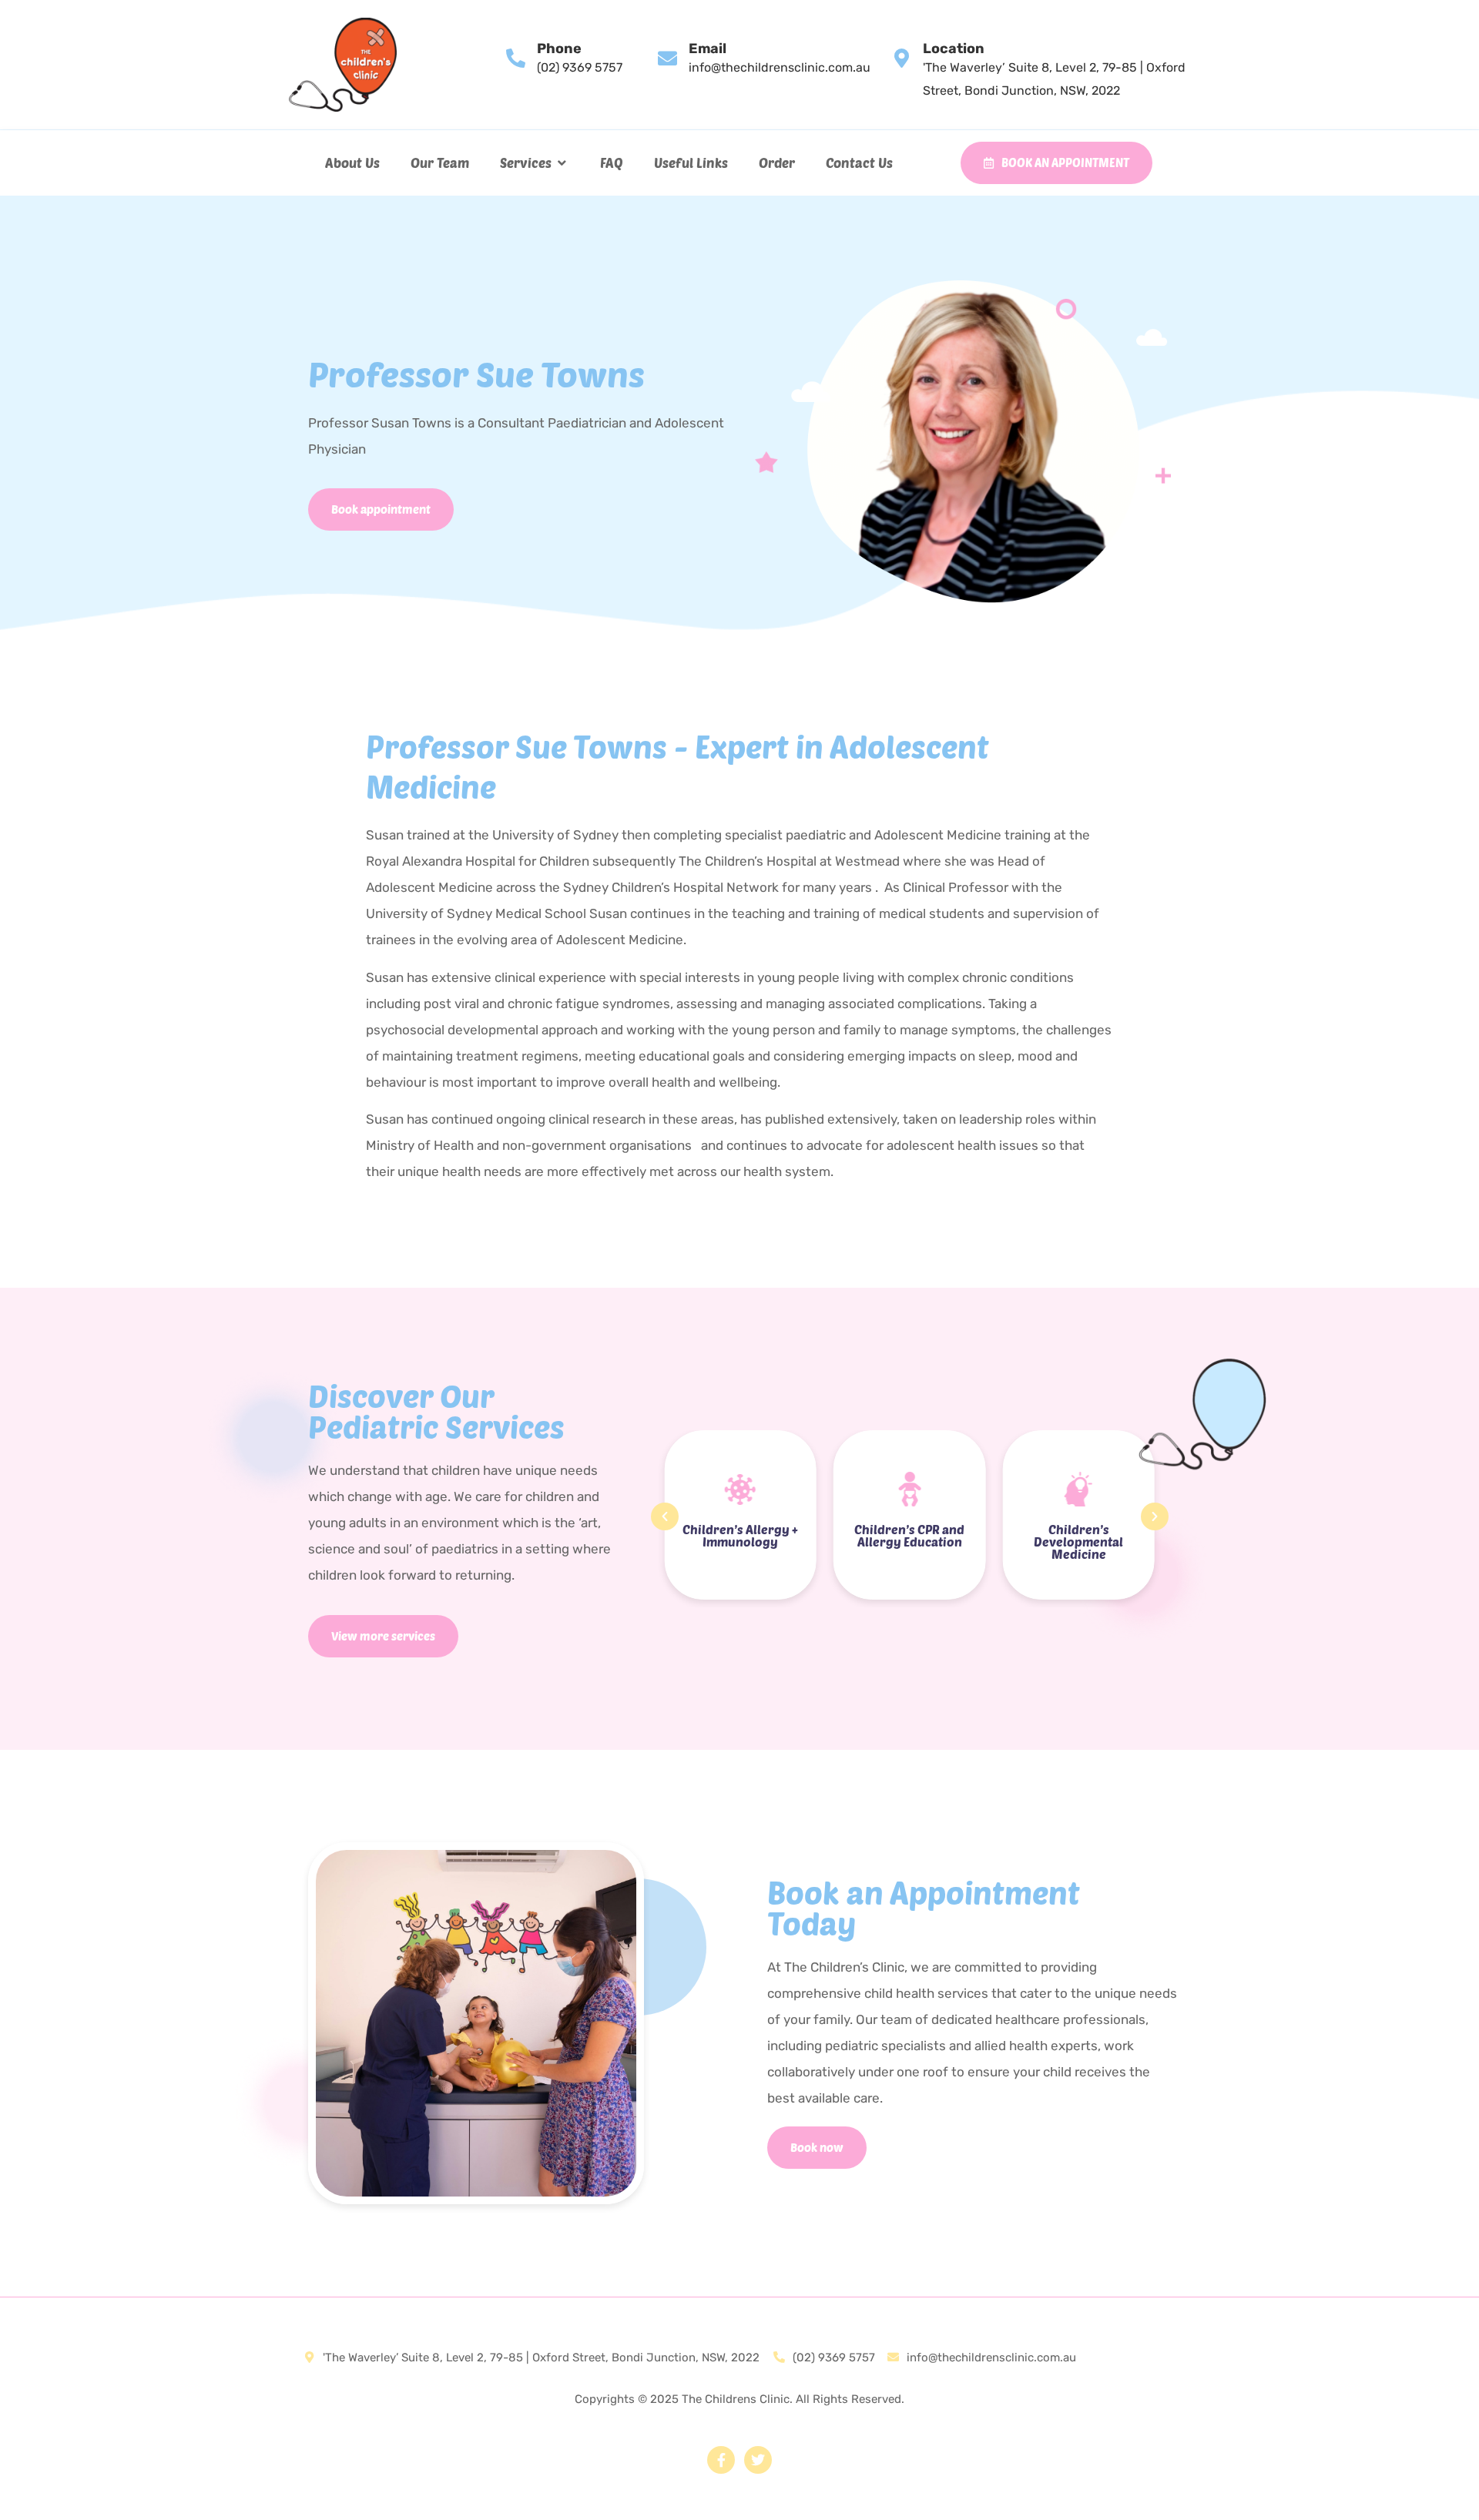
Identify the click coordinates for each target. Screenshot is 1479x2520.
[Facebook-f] (721, 2460)
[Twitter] (758, 2460)
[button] (535, 163)
